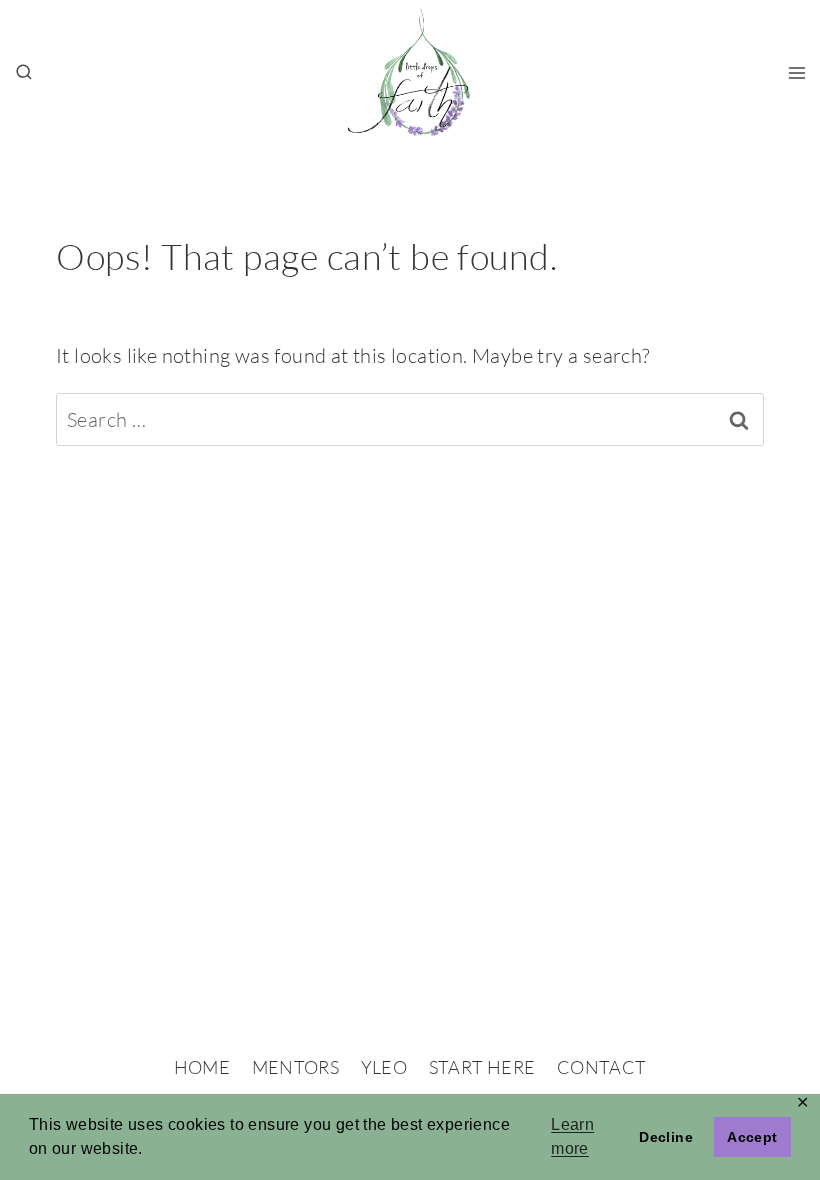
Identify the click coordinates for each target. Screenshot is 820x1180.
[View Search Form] (24, 73)
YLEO (384, 1067)
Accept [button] (752, 1137)
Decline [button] (666, 1137)
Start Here (482, 1067)
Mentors (296, 1067)
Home (202, 1067)
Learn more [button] (572, 1136)
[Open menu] (796, 72)
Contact (602, 1067)
